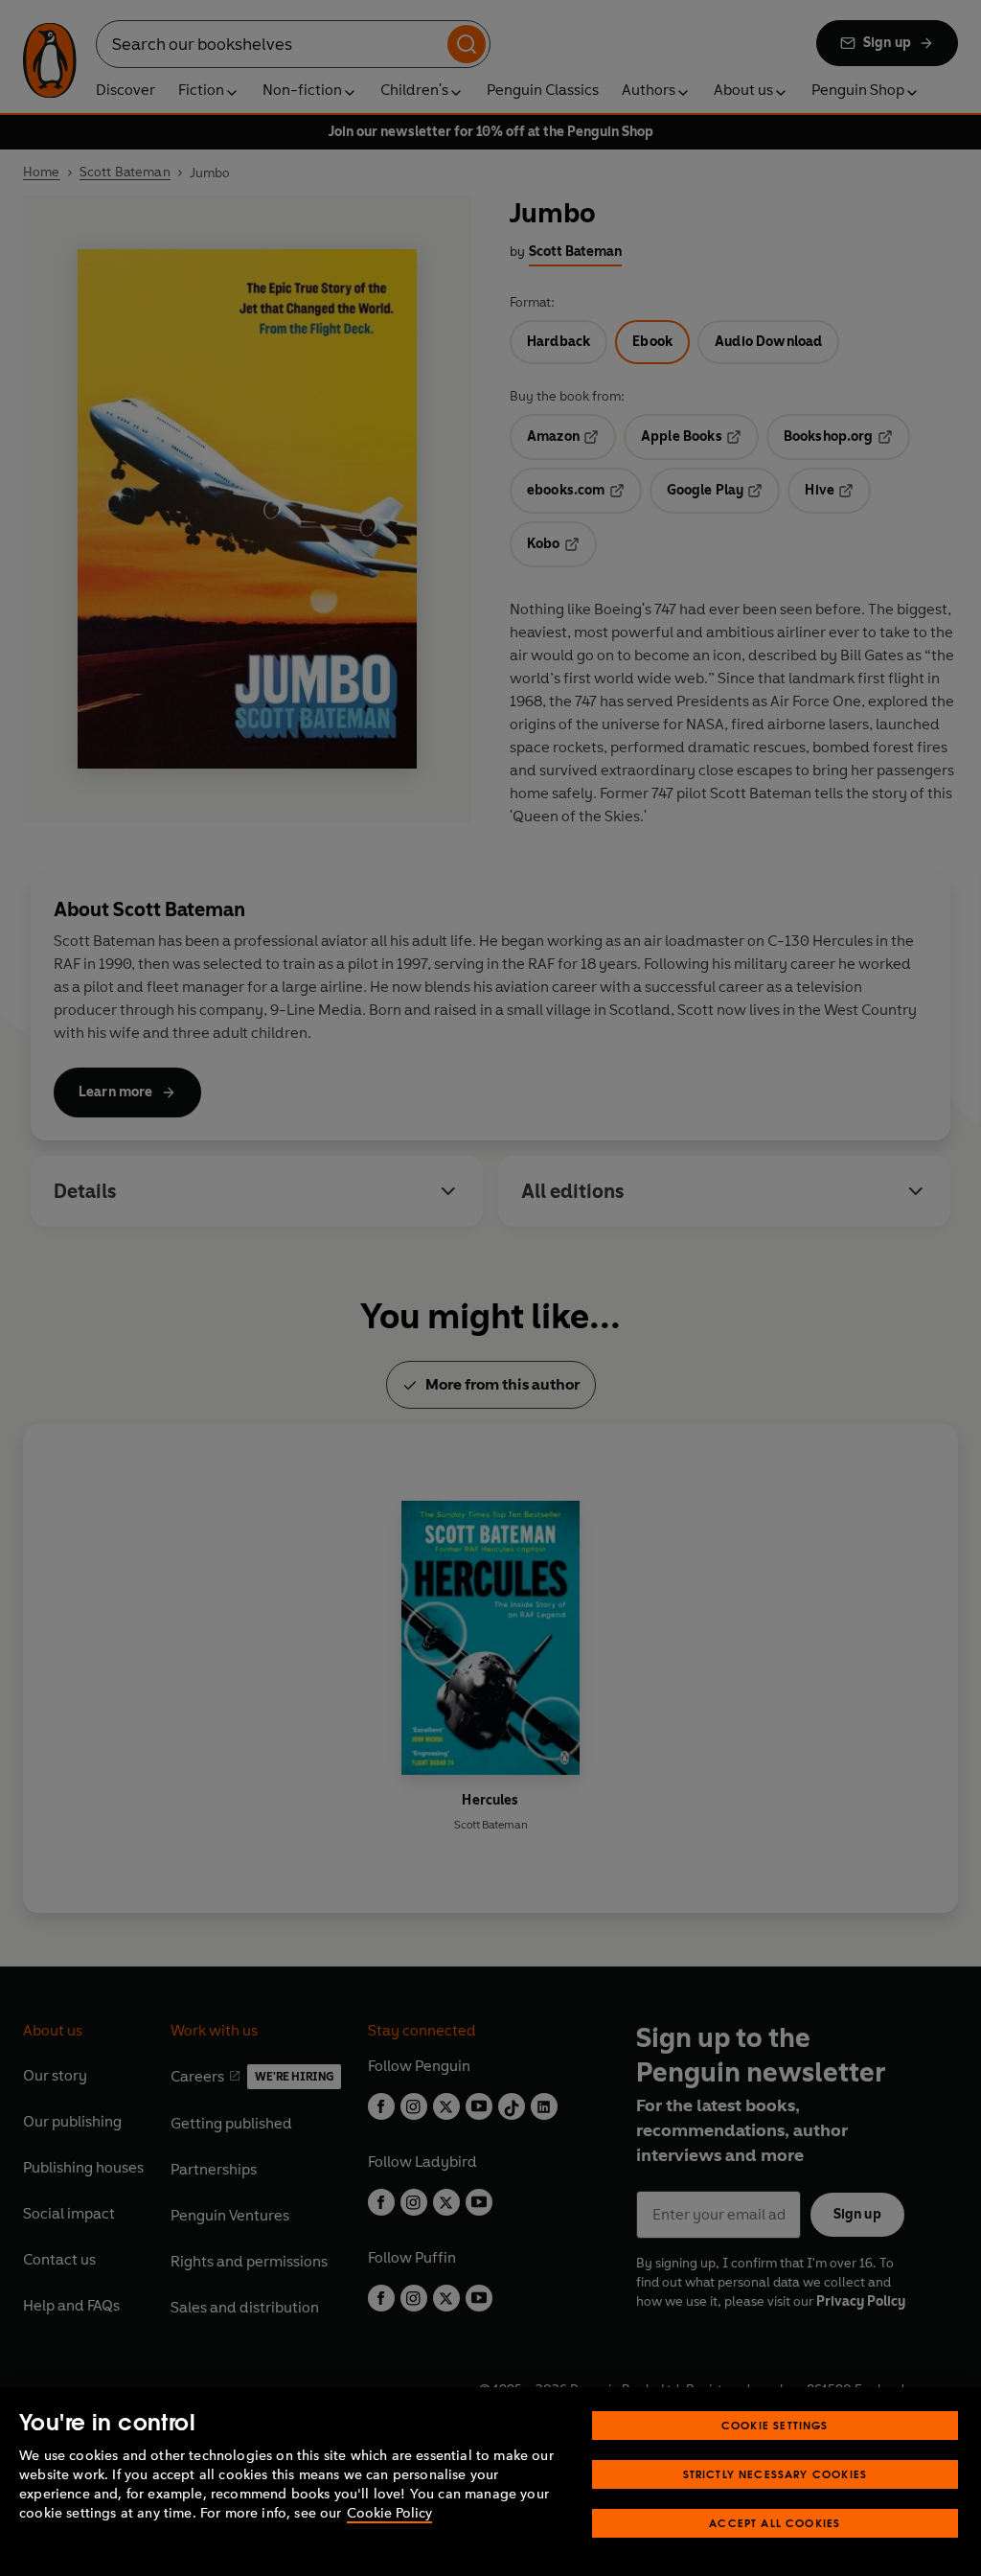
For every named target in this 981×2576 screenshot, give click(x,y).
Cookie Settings (775, 2425)
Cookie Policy (389, 2513)
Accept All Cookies (775, 2523)
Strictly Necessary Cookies (776, 2474)
